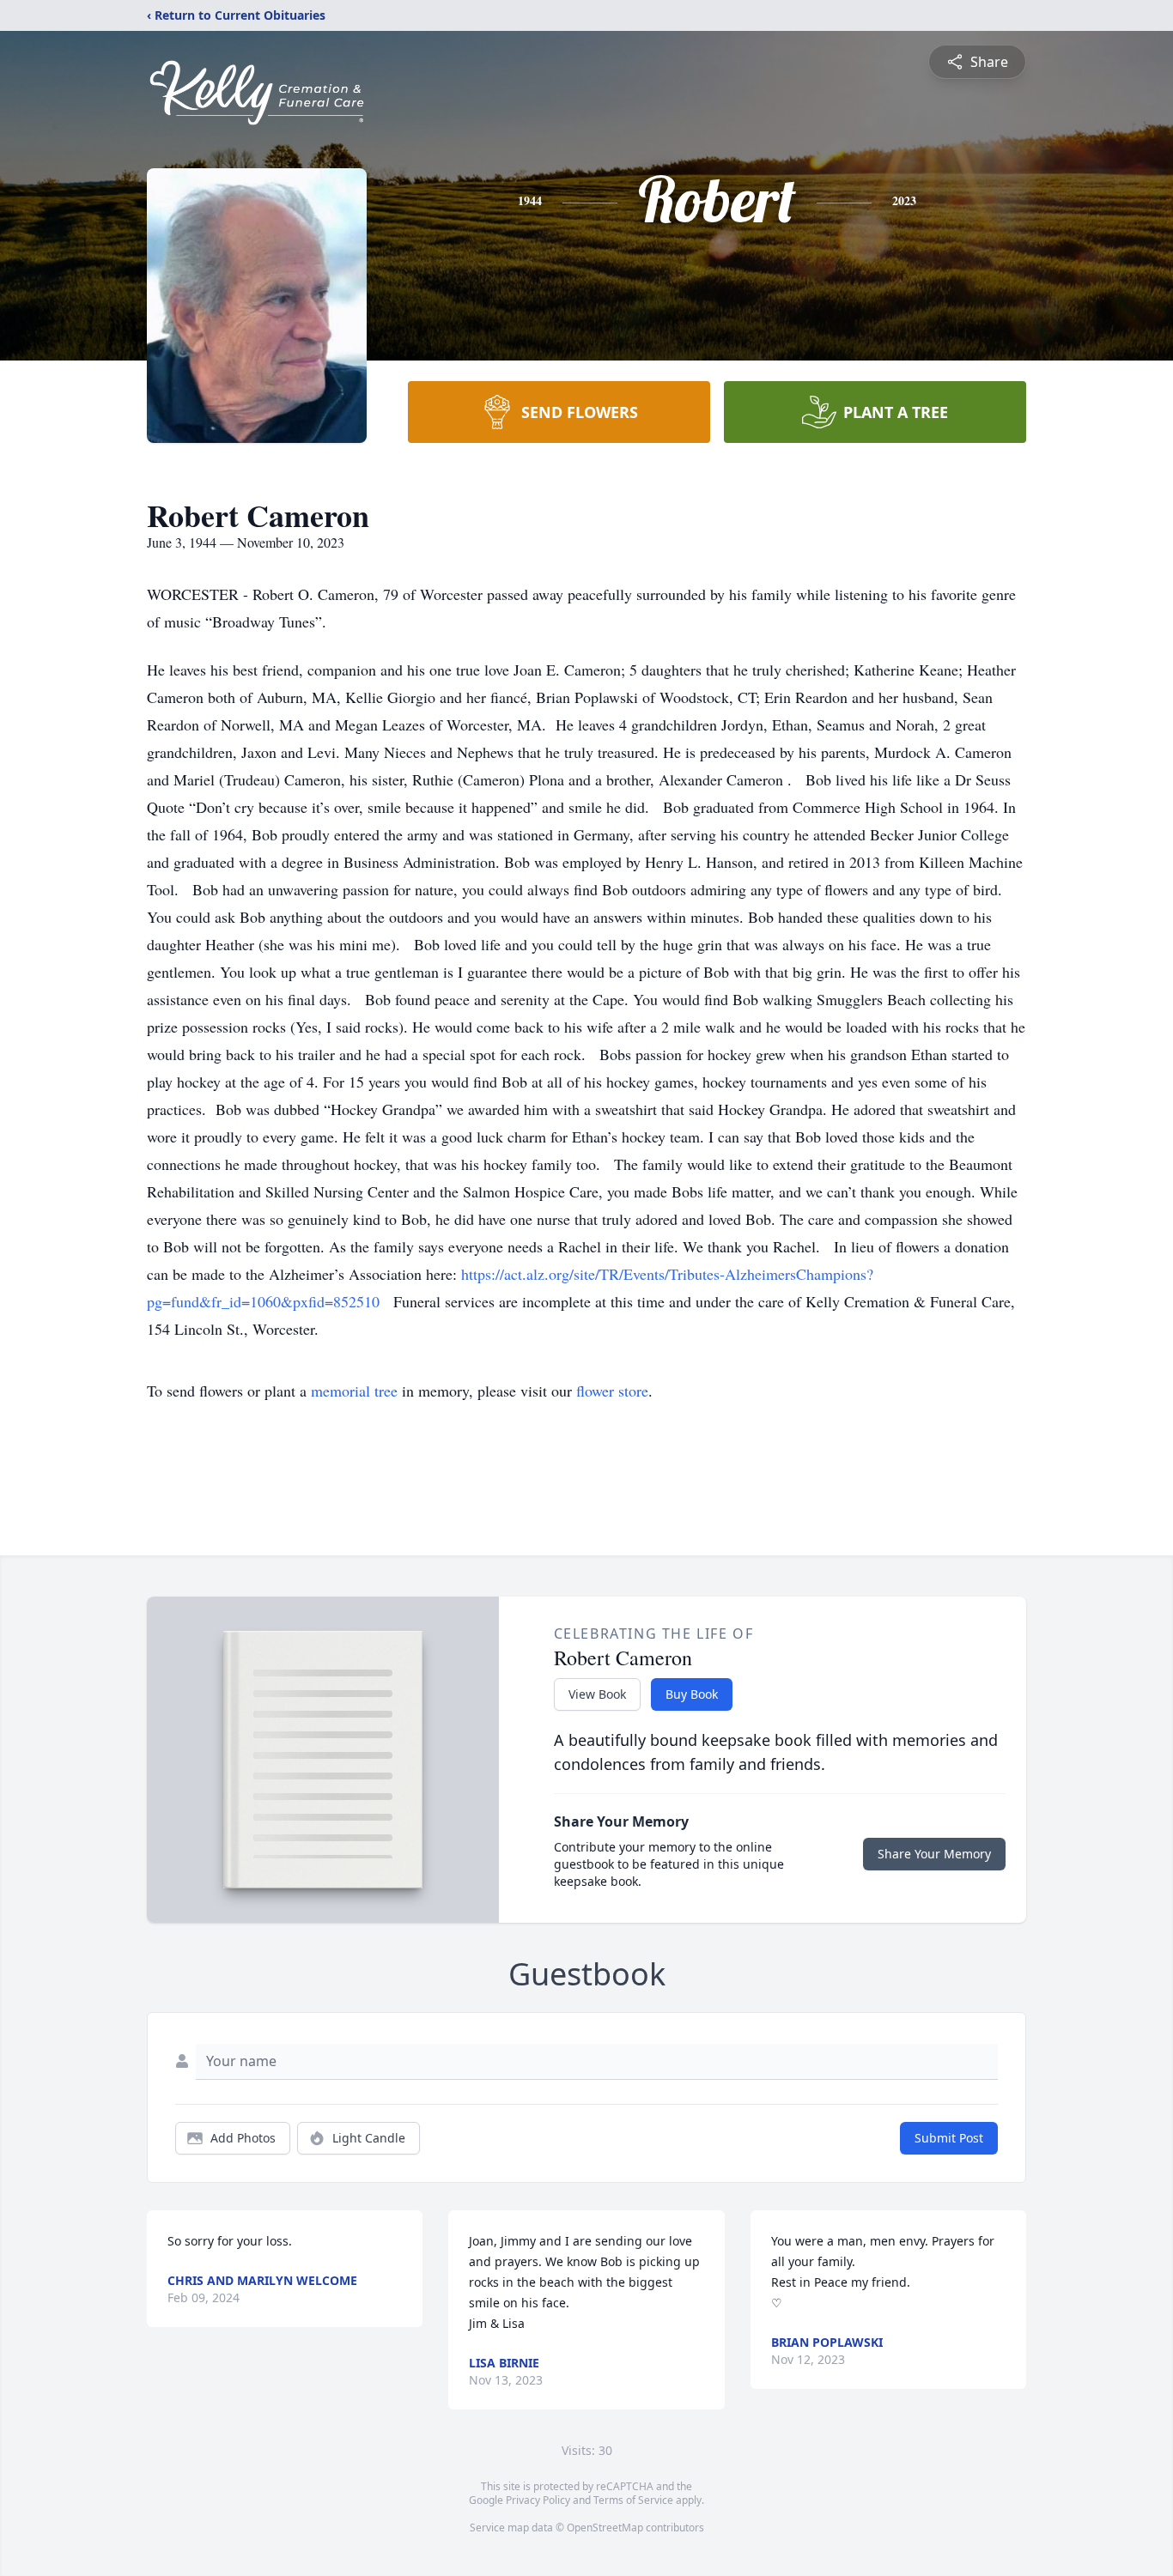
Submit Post (949, 2138)
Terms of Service (633, 2500)
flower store (612, 1391)
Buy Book (692, 1694)
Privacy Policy (538, 2500)
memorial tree (354, 1391)
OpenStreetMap (605, 2528)
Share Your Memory (934, 1854)
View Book (597, 1694)
